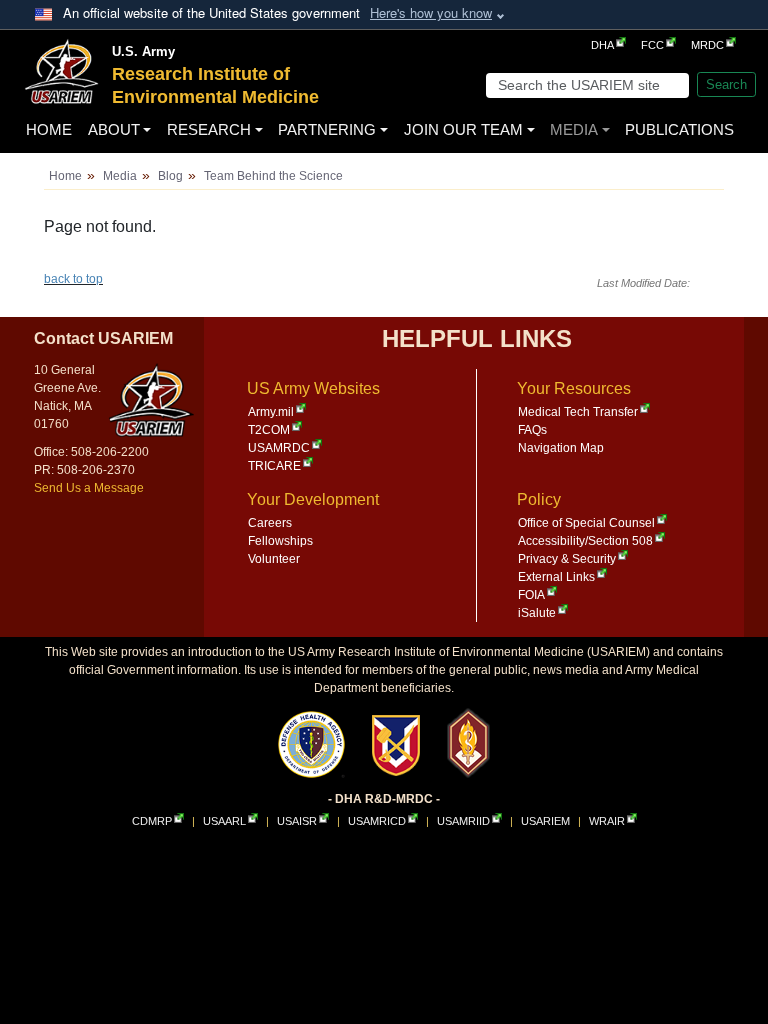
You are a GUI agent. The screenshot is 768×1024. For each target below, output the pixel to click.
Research (209, 129)
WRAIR (607, 821)
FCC (652, 45)
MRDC (707, 45)
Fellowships (280, 541)
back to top (73, 279)
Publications (679, 129)
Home (65, 176)
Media (574, 129)
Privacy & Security (567, 559)
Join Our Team (463, 129)
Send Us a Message (89, 488)
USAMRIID (463, 821)
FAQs (532, 430)
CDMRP (152, 821)
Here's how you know (431, 12)
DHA (602, 45)
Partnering (327, 129)
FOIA (531, 595)
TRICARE (274, 466)
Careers (270, 523)
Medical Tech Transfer (578, 412)
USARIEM (545, 821)
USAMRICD (377, 821)
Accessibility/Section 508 (585, 541)
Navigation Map (561, 448)
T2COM (269, 430)
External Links (556, 577)
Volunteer (274, 559)
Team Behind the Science (273, 176)
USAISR (297, 821)
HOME (49, 129)
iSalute (537, 613)
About (114, 129)
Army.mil (271, 412)
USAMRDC (279, 448)
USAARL (224, 821)
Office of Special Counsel (586, 523)
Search (726, 84)
